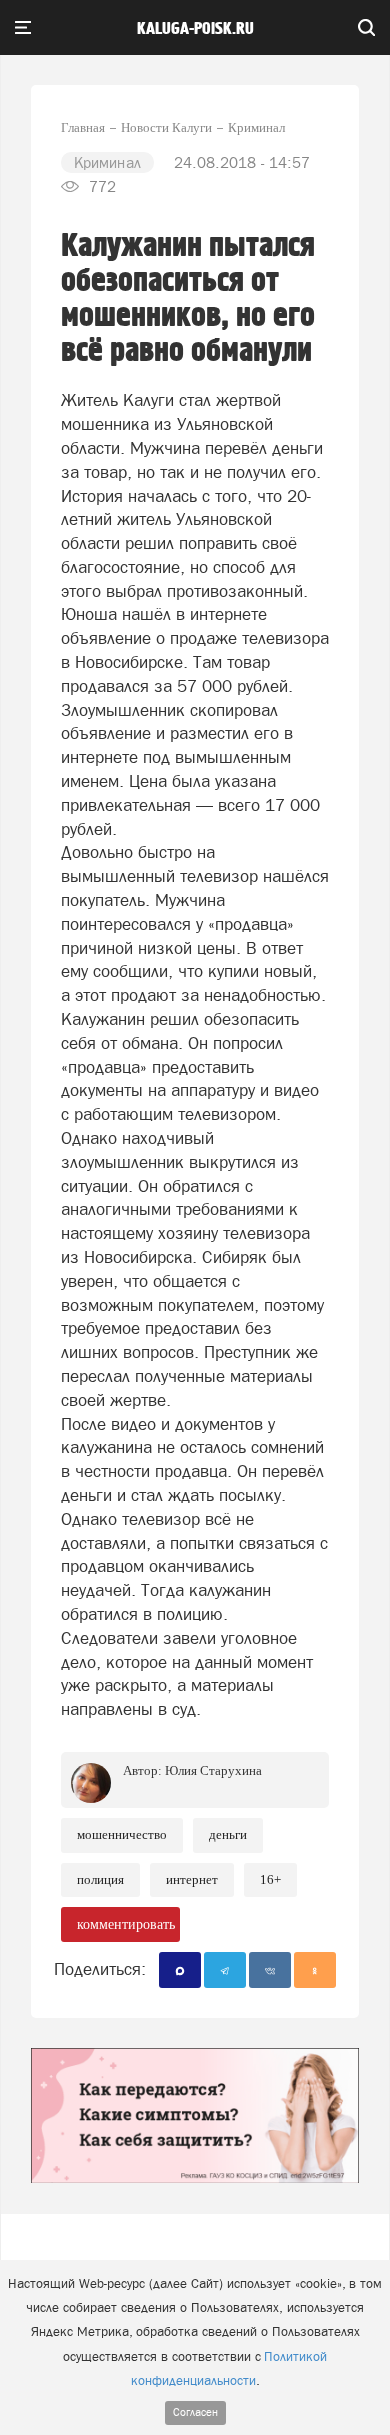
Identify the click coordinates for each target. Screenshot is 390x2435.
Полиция (100, 1879)
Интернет (192, 1879)
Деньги (228, 1834)
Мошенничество (122, 1834)
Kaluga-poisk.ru (195, 29)
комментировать (126, 1924)
